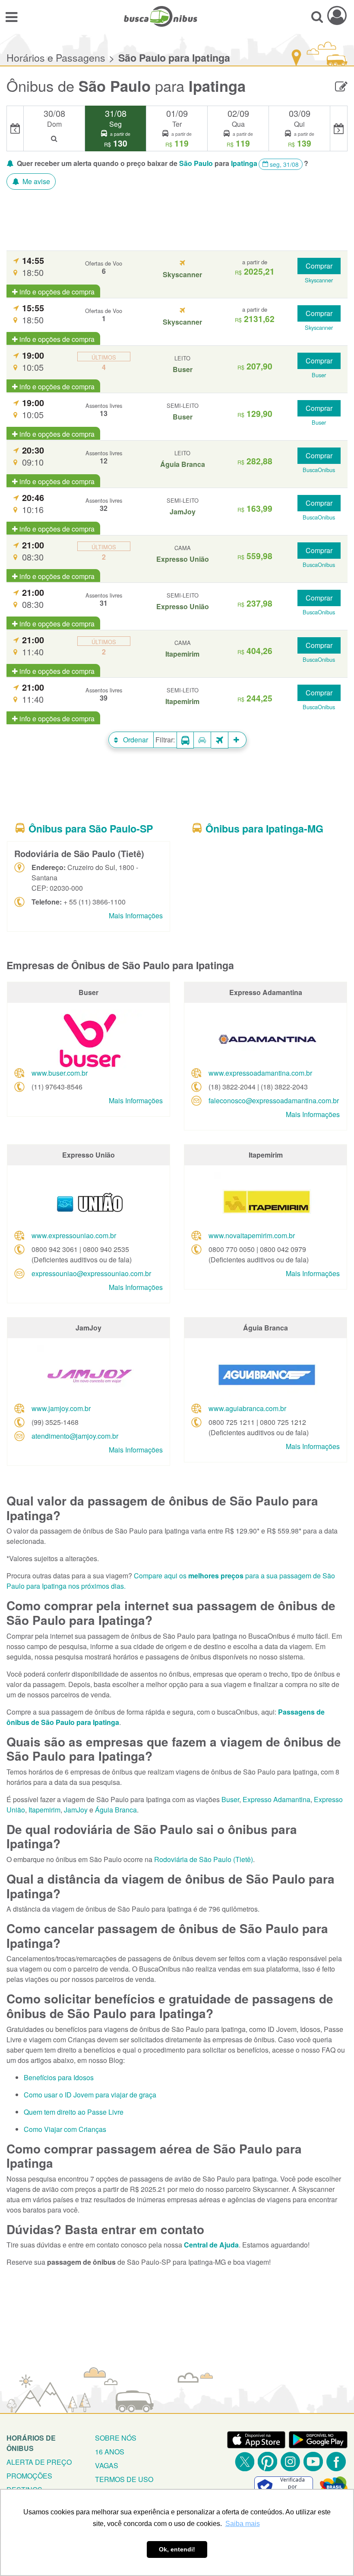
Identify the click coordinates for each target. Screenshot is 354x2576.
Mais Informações (136, 916)
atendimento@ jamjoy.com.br (75, 1436)
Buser (230, 1799)
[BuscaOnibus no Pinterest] (267, 2462)
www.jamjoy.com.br (61, 1408)
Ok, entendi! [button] (177, 2549)
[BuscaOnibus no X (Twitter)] (245, 2462)
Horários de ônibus (31, 2443)
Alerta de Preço (39, 2462)
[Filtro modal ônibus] (185, 740)
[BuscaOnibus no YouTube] (313, 2462)
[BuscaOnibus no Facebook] (336, 2462)
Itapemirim (44, 1810)
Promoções (29, 2476)
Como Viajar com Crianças (65, 2129)
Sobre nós (116, 2438)
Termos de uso (124, 2479)
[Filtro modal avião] (220, 740)
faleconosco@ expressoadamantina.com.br (274, 1100)
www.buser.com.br (60, 1073)
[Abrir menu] (11, 16)
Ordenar (135, 740)
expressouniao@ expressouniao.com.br (91, 1273)
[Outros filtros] (237, 740)
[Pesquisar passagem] (317, 16)
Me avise (35, 181)
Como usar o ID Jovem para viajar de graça (90, 2095)
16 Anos (110, 2452)
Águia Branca (116, 1810)
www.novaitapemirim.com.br (252, 1235)
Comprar (319, 266)
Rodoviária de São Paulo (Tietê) (204, 1859)
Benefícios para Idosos (59, 2077)
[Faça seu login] (337, 15)
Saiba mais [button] (243, 2524)
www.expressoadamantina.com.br (260, 1073)
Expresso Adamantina (277, 1799)
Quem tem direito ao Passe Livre (74, 2112)
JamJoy (76, 1810)
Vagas (107, 2465)
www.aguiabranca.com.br (247, 1408)
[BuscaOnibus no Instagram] (290, 2462)
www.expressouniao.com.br (74, 1235)
